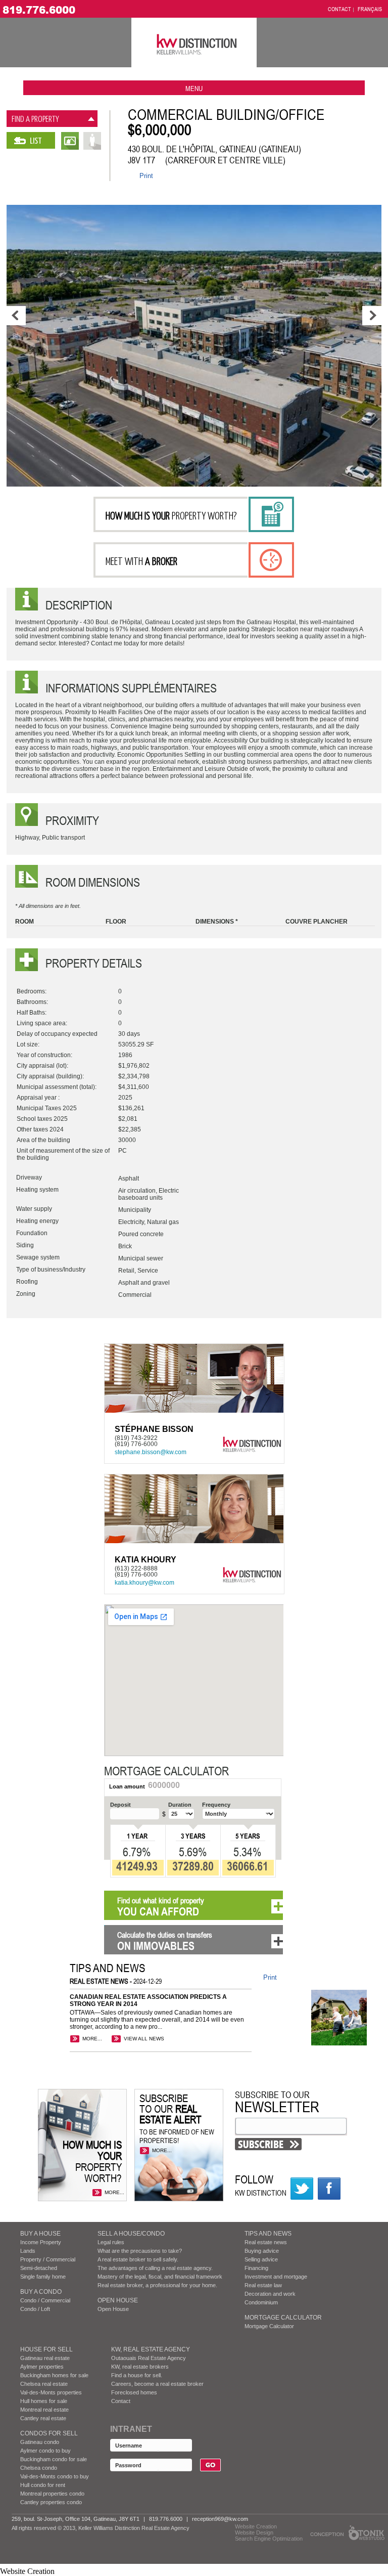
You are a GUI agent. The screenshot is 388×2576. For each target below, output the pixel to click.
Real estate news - (102, 1981)
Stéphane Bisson (154, 1429)
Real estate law (263, 2285)
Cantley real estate (43, 2418)
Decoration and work (270, 2294)
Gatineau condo (40, 2442)
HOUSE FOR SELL (46, 2349)
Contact (121, 2401)
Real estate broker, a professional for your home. (157, 2285)
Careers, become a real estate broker (157, 2384)
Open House (118, 2300)
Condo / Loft (35, 2309)
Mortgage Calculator (283, 2318)
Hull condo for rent (43, 2485)
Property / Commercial (48, 2259)
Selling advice (261, 2259)
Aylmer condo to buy (45, 2451)
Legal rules (111, 2242)
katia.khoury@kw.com (144, 1583)
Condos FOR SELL (49, 2433)
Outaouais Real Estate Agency (149, 2358)
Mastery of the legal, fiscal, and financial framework (160, 2277)
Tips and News (268, 2234)
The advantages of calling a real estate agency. (155, 2268)
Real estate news (266, 2242)
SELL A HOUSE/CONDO (131, 2234)
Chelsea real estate (44, 2384)
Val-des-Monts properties (51, 2392)
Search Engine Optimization (269, 2539)
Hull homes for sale (44, 2401)
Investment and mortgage (276, 2277)
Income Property (41, 2242)
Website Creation (256, 2526)
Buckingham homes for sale (54, 2375)
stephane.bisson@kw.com (151, 1452)
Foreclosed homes (134, 2392)
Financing (256, 2268)
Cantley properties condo (51, 2502)
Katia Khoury (145, 1560)
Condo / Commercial (45, 2300)
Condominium (261, 2302)
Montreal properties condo (52, 2494)
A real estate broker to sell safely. (138, 2259)
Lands (28, 2251)
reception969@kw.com (220, 2519)
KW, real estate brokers (140, 2367)
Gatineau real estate (45, 2358)
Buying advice (262, 2251)
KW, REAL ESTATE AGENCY (151, 2349)
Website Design (254, 2533)
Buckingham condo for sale (54, 2459)
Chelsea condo (39, 2468)
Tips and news (108, 1968)
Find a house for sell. (137, 2375)
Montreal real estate (44, 2410)
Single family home (43, 2277)
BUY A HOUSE (40, 2234)
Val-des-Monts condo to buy (55, 2476)
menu (194, 88)
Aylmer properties (42, 2367)
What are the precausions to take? (140, 2251)
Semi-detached (39, 2268)
